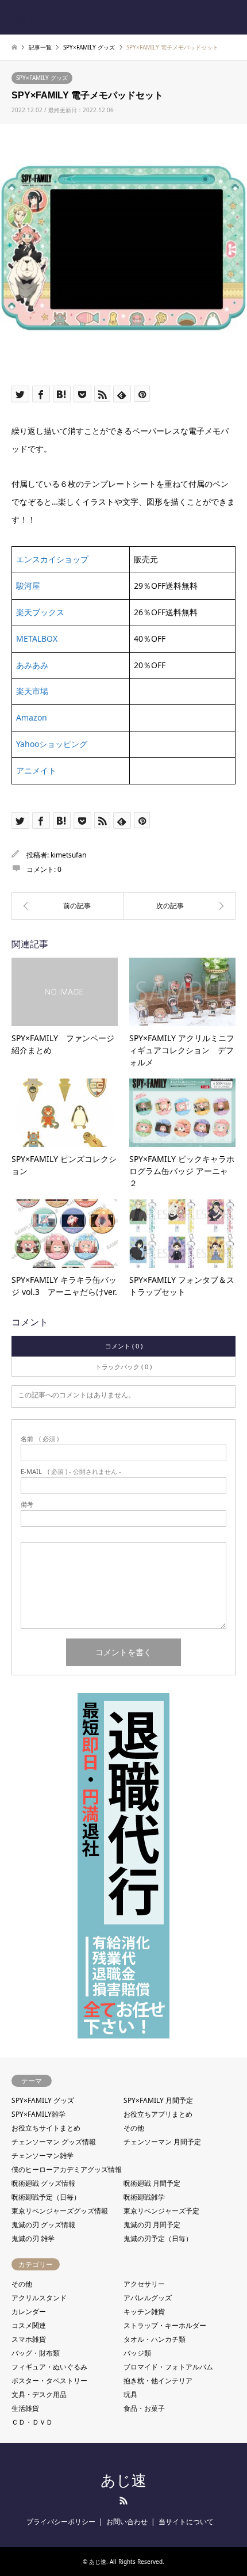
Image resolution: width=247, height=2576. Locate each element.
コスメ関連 (29, 2325)
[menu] (230, 17)
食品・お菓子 (144, 2408)
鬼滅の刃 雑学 (33, 2238)
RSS (123, 2501)
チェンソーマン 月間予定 (162, 2142)
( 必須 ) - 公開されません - (71, 1471)
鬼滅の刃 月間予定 (152, 2225)
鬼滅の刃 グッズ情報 (43, 2225)
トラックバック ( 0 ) (123, 1367)
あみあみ (32, 665)
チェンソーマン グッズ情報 (54, 2142)
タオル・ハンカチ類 (155, 2339)
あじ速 (123, 2480)
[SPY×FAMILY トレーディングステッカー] (180, 906)
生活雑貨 (25, 2408)
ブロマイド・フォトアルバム (168, 2367)
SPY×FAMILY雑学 (38, 2114)
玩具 (130, 2394)
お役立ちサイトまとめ (46, 2128)
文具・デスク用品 (39, 2394)
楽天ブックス (40, 612)
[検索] (204, 17)
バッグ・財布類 (36, 2353)
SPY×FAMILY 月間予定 (158, 2100)
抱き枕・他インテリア (158, 2381)
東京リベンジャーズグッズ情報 (60, 2211)
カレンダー (29, 2312)
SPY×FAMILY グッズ (42, 78)
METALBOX (37, 639)
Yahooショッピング (52, 744)
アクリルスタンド (39, 2298)
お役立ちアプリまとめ (158, 2114)
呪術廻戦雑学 (144, 2197)
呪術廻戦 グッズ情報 (43, 2183)
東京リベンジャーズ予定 (161, 2211)
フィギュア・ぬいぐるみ (49, 2367)
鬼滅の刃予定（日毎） (158, 2238)
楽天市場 (32, 691)
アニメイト (36, 770)
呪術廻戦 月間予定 (152, 2183)
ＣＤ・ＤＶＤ (32, 2422)
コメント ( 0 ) (124, 1346)
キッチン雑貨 (144, 2312)
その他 (134, 2128)
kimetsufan (68, 855)
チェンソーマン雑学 (43, 2156)
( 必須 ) (40, 1438)
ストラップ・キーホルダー (165, 2325)
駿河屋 (28, 586)
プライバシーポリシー (61, 2522)
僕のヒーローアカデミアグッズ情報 (67, 2169)
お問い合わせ (127, 2522)
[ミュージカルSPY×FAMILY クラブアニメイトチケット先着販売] (67, 906)
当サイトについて (186, 2522)
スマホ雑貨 (29, 2339)
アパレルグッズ (148, 2298)
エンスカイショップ (52, 559)
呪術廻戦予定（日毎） (46, 2197)
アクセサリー (144, 2284)
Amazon (32, 717)
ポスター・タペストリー (49, 2381)
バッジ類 (137, 2353)
